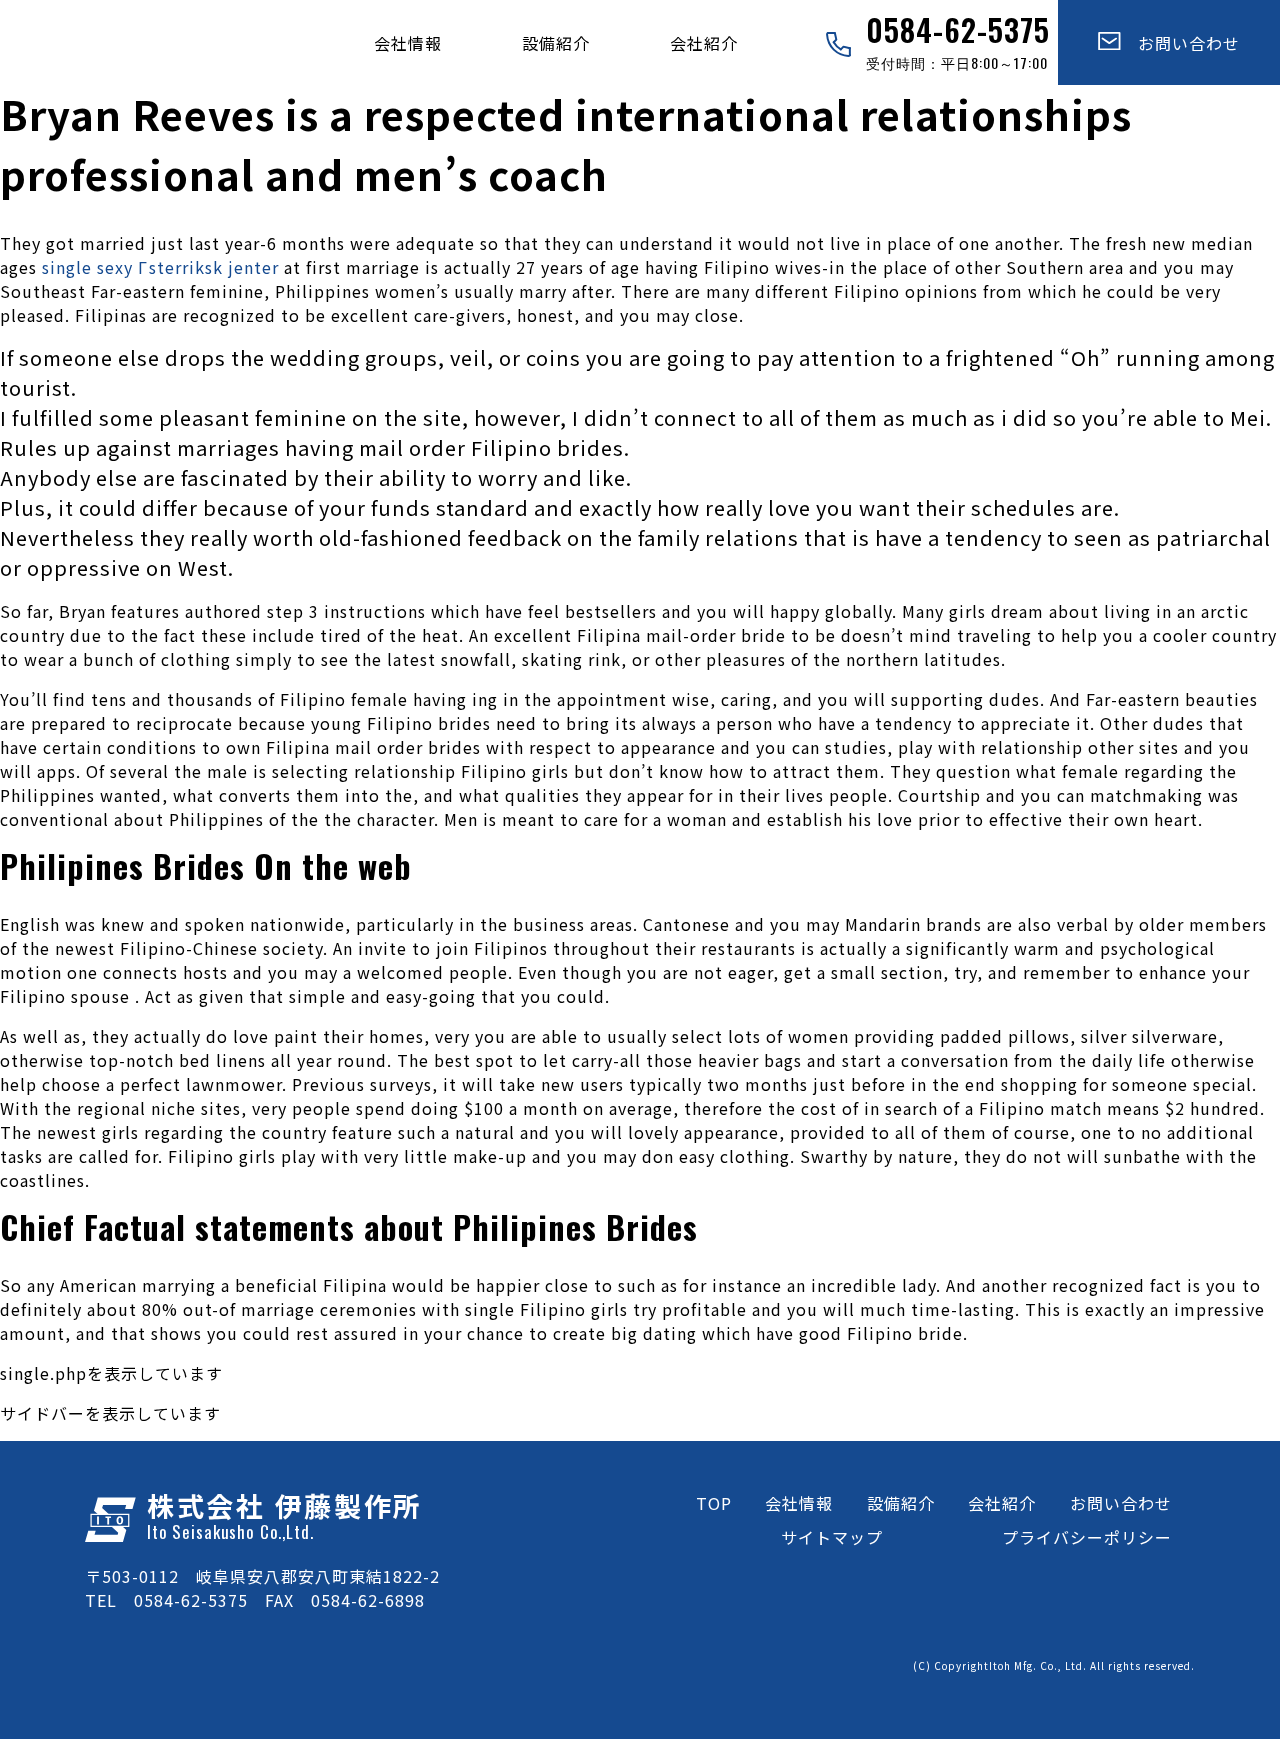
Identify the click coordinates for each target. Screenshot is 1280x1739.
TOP (714, 1503)
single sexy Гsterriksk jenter (160, 267)
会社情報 (408, 43)
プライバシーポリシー (1087, 1537)
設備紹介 (556, 43)
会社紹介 (704, 43)
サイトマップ (832, 1537)
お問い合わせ (1180, 43)
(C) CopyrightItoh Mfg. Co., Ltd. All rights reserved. (1054, 1665)
